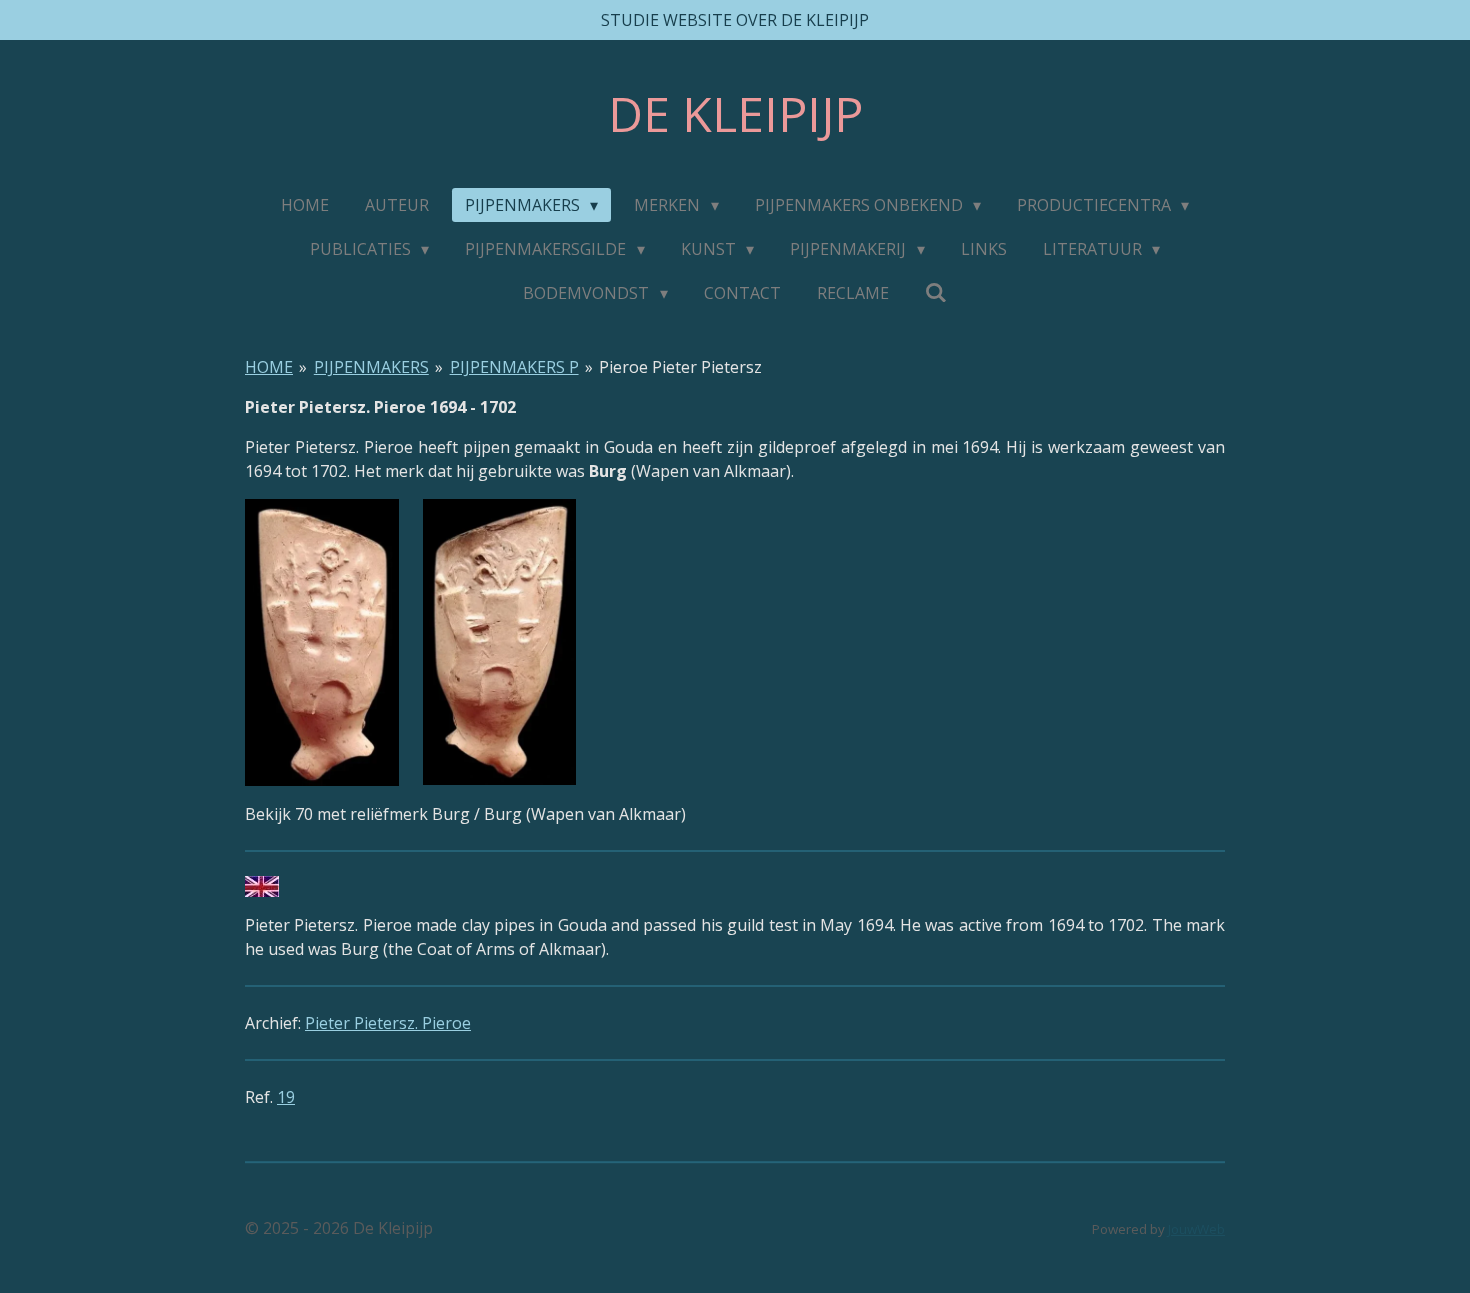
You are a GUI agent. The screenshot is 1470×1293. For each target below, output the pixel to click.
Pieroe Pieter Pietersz (680, 367)
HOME (269, 367)
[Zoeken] (936, 292)
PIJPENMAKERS (371, 367)
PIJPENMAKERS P (514, 367)
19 (286, 1097)
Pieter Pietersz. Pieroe (388, 1023)
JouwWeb (1196, 1229)
